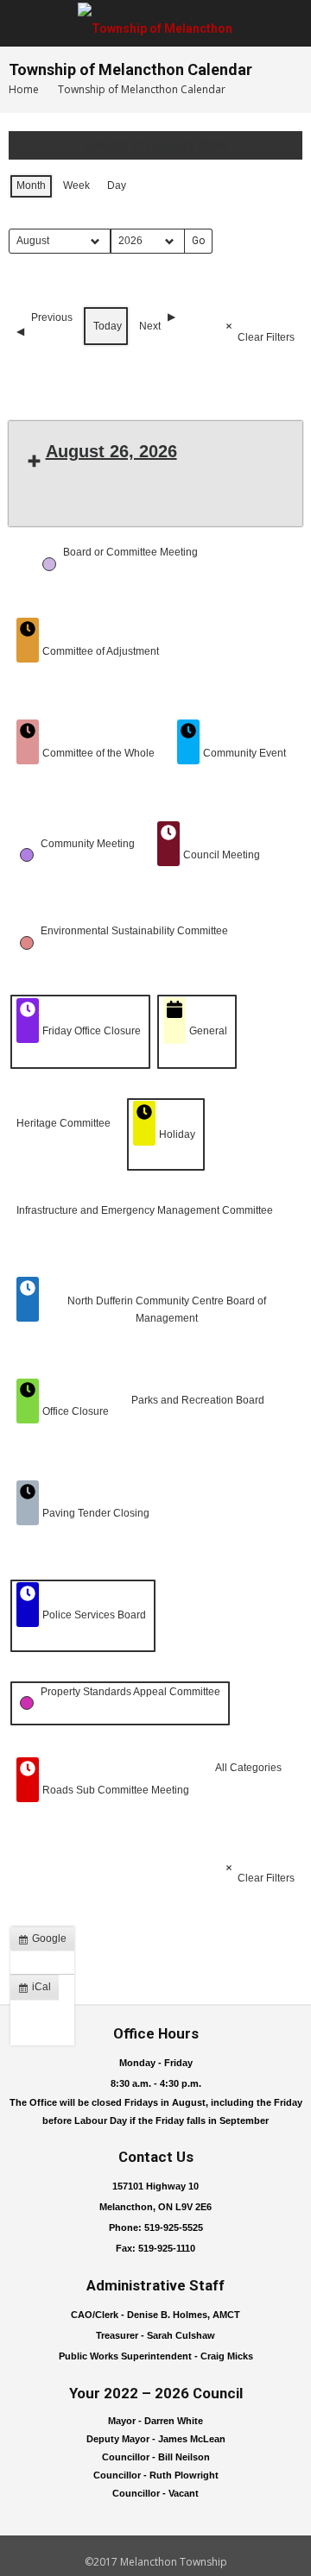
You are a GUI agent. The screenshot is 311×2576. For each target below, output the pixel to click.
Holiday (177, 1134)
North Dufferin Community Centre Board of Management (167, 1309)
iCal (38, 1990)
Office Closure (76, 1411)
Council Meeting (222, 855)
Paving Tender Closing (96, 1513)
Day (117, 185)
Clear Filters (266, 337)
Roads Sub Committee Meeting (116, 1790)
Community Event (244, 753)
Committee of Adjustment (101, 651)
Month (31, 185)
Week (76, 185)
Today (108, 326)
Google (46, 1942)
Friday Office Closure (92, 1031)
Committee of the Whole (98, 753)
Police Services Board (94, 1615)
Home (24, 89)
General (208, 1031)
